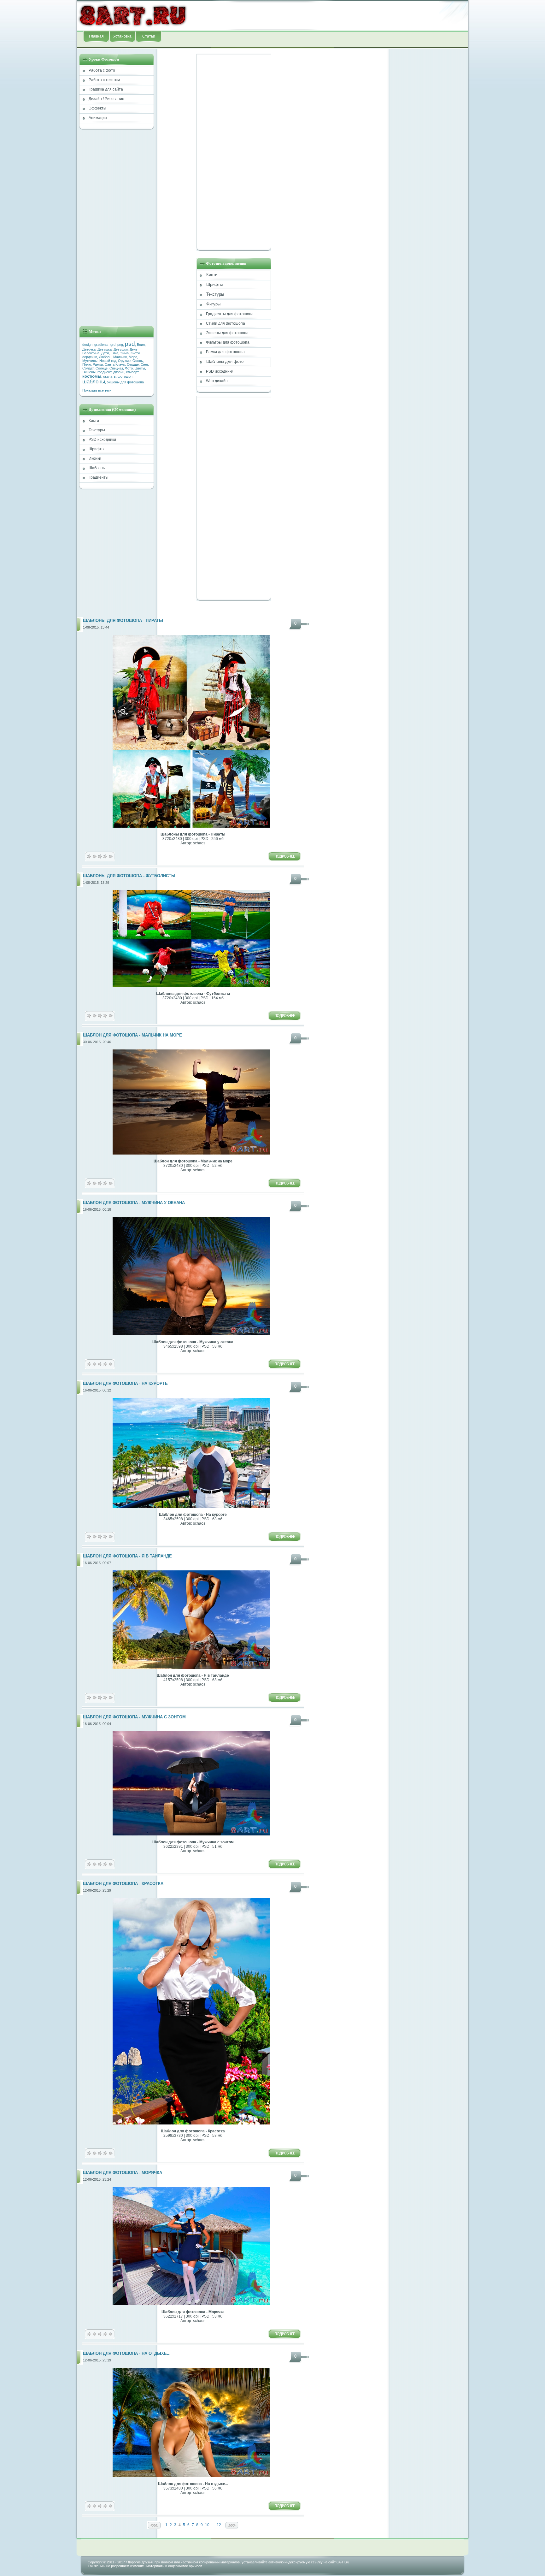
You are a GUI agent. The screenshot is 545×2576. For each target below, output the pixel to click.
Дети (105, 353)
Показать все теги (97, 390)
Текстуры (97, 430)
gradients (101, 345)
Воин (141, 345)
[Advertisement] (328, 15)
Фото (129, 368)
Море (133, 357)
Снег (144, 364)
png (120, 345)
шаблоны (94, 381)
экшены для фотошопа (125, 382)
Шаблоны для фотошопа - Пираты (123, 621)
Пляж (87, 364)
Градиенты (99, 477)
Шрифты (97, 449)
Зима (124, 353)
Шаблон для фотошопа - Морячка (123, 2173)
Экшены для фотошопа (227, 333)
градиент (104, 372)
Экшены (89, 372)
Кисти (94, 421)
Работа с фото (102, 70)
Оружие (124, 361)
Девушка (105, 349)
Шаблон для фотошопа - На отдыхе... (127, 2354)
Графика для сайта (106, 89)
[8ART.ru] (133, 15)
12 (219, 2525)
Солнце (102, 368)
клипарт (132, 372)
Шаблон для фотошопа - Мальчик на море (132, 1035)
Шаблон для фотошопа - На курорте (125, 1384)
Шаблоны (97, 468)
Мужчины (90, 361)
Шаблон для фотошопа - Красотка (123, 1884)
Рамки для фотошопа (225, 352)
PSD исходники (102, 440)
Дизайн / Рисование (106, 99)
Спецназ (116, 368)
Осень (138, 361)
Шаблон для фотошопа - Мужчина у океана (134, 1203)
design (87, 345)
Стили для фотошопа (226, 323)
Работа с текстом (104, 80)
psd (130, 344)
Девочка (89, 349)
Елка (114, 353)
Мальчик (120, 357)
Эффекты (97, 108)
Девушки (121, 349)
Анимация (98, 118)
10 (207, 2525)
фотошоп (125, 376)
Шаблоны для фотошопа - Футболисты (129, 876)
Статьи (149, 36)
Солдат (88, 368)
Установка (122, 36)
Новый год (108, 361)
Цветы (140, 368)
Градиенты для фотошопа (230, 314)
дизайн (119, 372)
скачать (109, 376)
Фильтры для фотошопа (228, 342)
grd (113, 345)
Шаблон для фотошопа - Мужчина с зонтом (134, 1717)
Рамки (98, 364)
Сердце (133, 364)
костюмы (92, 376)
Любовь (105, 357)
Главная (96, 36)
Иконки (95, 458)
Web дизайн (217, 381)
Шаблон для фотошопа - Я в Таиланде (127, 1556)
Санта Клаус (115, 364)
